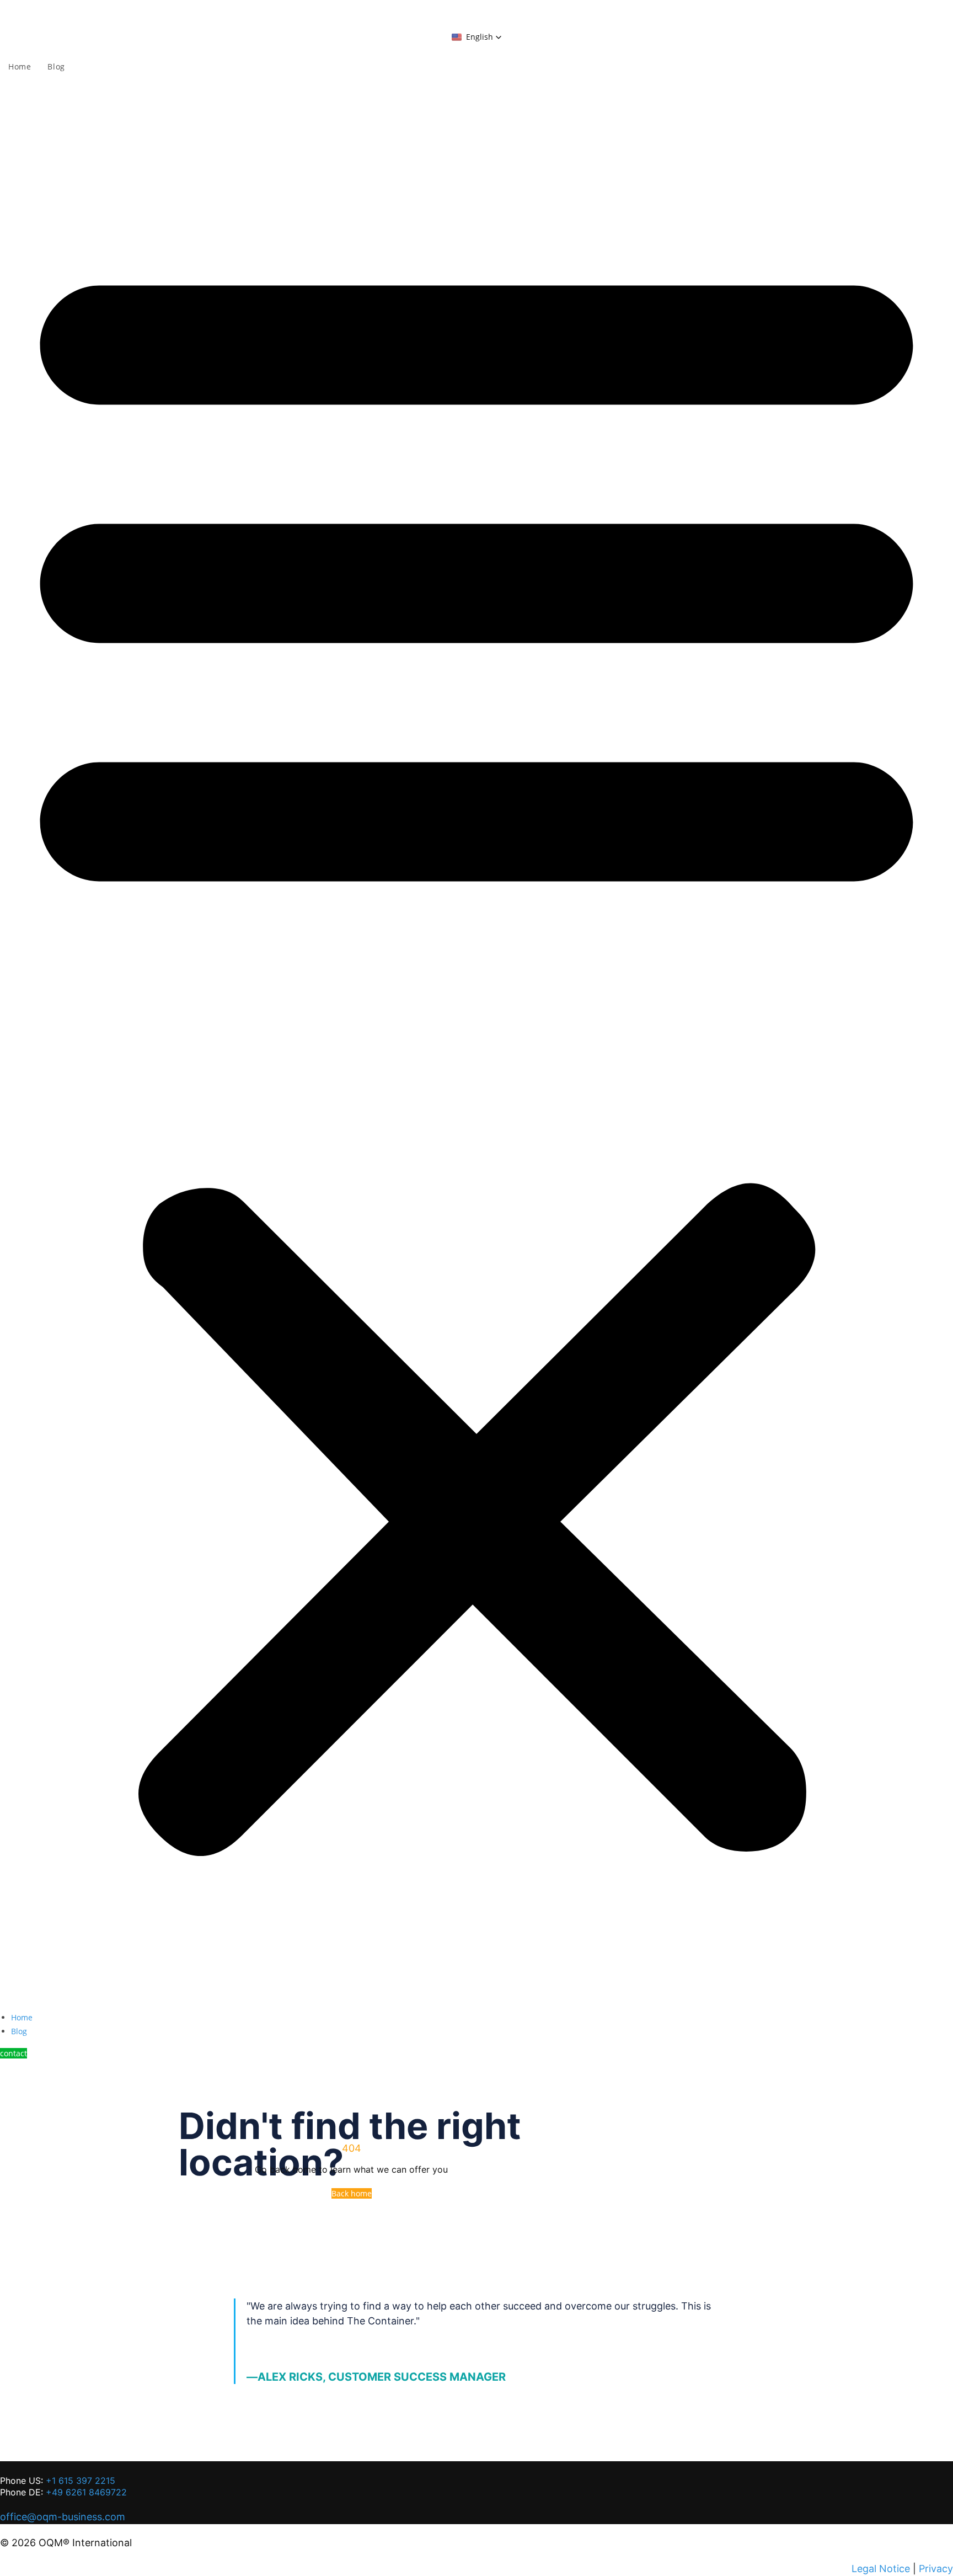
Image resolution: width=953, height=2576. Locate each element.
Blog (19, 2031)
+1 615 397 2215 (81, 2481)
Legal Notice (881, 2569)
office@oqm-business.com (63, 2517)
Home (22, 2017)
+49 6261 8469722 (86, 2492)
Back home (352, 2193)
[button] (477, 37)
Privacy (936, 2569)
